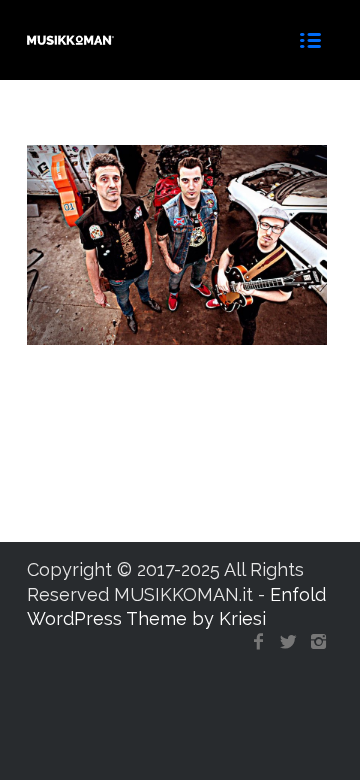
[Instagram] (318, 642)
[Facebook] (258, 642)
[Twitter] (288, 642)
